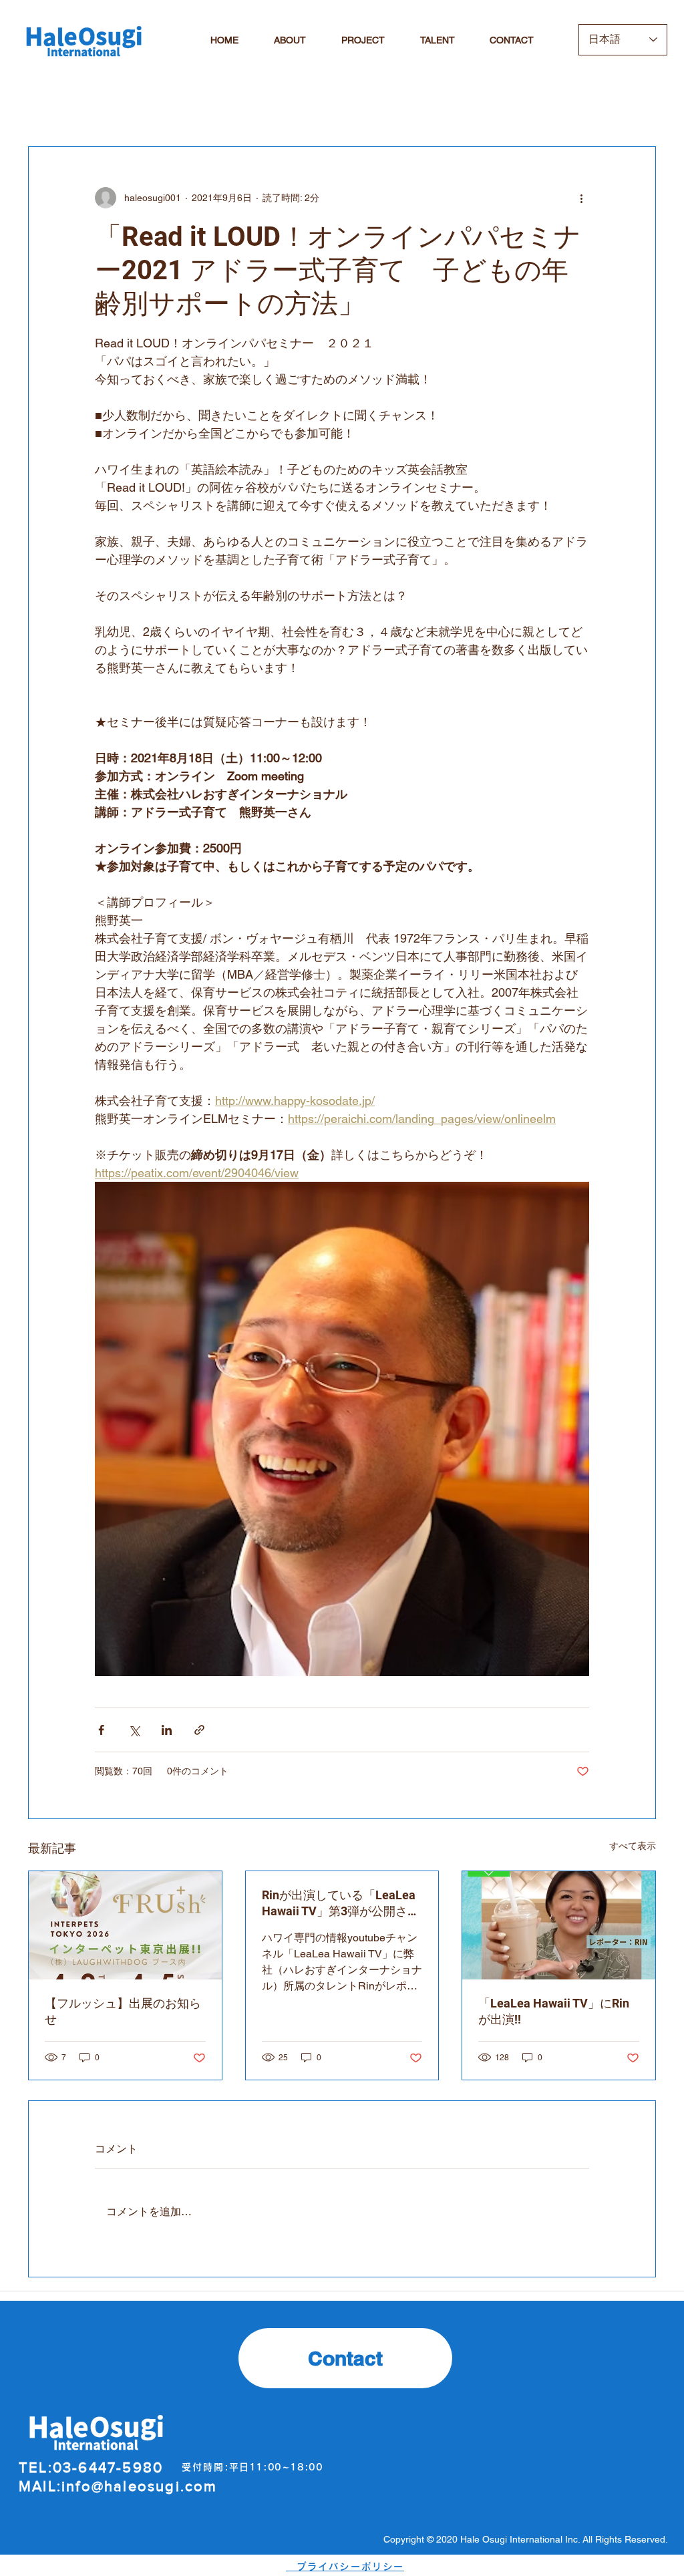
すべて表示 (633, 1846)
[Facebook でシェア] (101, 1730)
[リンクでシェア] (199, 1730)
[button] (639, 106)
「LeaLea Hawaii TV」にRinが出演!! (554, 2011)
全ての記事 (58, 106)
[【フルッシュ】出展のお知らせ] (125, 1925)
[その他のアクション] (581, 198)
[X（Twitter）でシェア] (134, 1730)
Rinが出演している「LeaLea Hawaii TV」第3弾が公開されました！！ (341, 1904)
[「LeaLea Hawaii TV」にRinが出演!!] (559, 1925)
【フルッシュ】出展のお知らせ (123, 2011)
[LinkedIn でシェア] (167, 1730)
